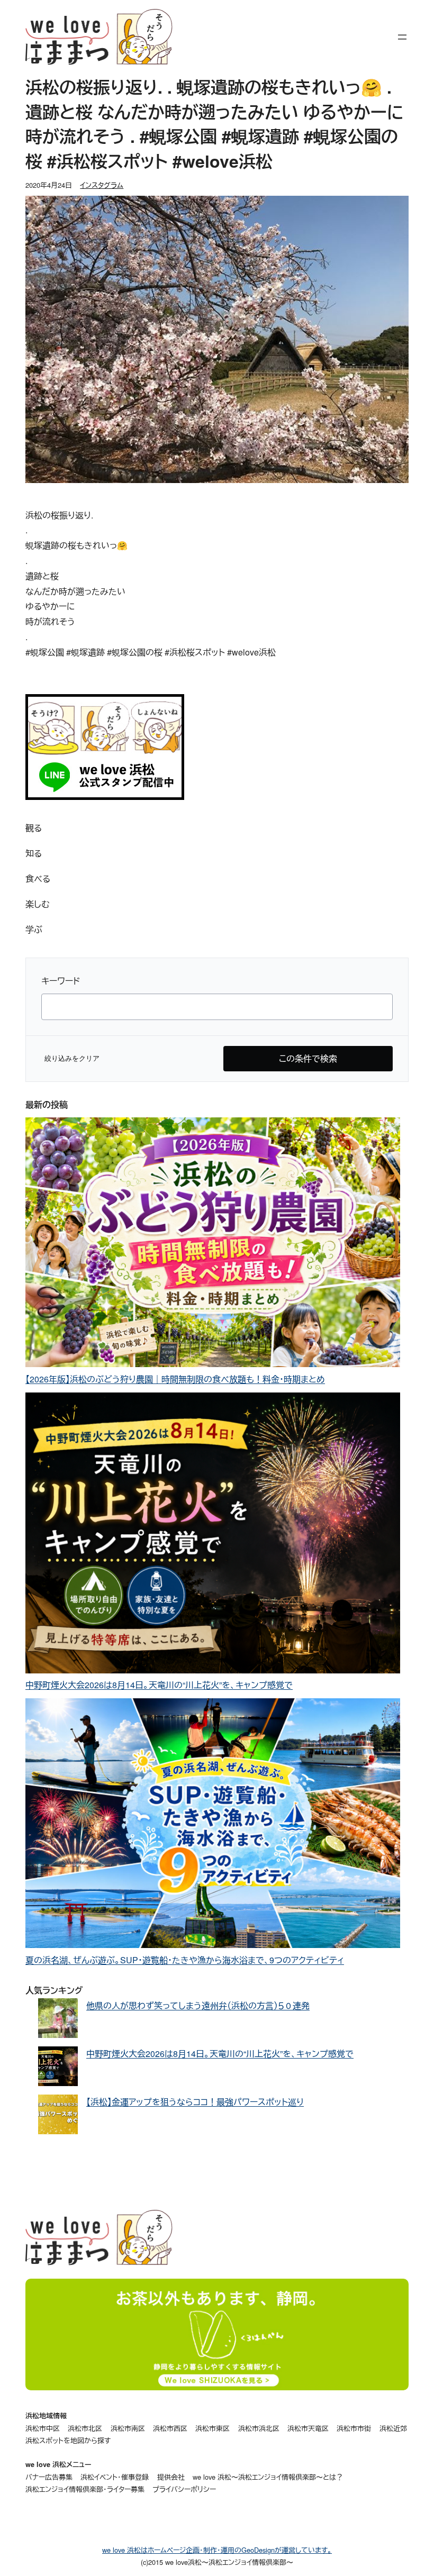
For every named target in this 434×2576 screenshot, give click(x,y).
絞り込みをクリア (72, 1058)
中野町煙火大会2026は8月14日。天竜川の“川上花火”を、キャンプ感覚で (159, 1685)
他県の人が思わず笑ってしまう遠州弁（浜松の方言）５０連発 (198, 2005)
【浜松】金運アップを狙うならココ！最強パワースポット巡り (195, 2102)
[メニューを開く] (402, 37)
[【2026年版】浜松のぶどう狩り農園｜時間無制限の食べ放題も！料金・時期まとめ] (213, 1245)
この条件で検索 (308, 1058)
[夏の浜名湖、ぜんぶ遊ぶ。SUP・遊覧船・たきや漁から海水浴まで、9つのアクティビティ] (213, 1826)
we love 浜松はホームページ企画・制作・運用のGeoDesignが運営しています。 (217, 2550)
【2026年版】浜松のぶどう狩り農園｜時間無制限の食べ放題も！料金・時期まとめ (175, 1379)
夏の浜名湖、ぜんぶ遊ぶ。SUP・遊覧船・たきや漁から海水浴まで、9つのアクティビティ (185, 1960)
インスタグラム (102, 185)
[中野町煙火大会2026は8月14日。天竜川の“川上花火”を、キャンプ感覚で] (213, 1535)
